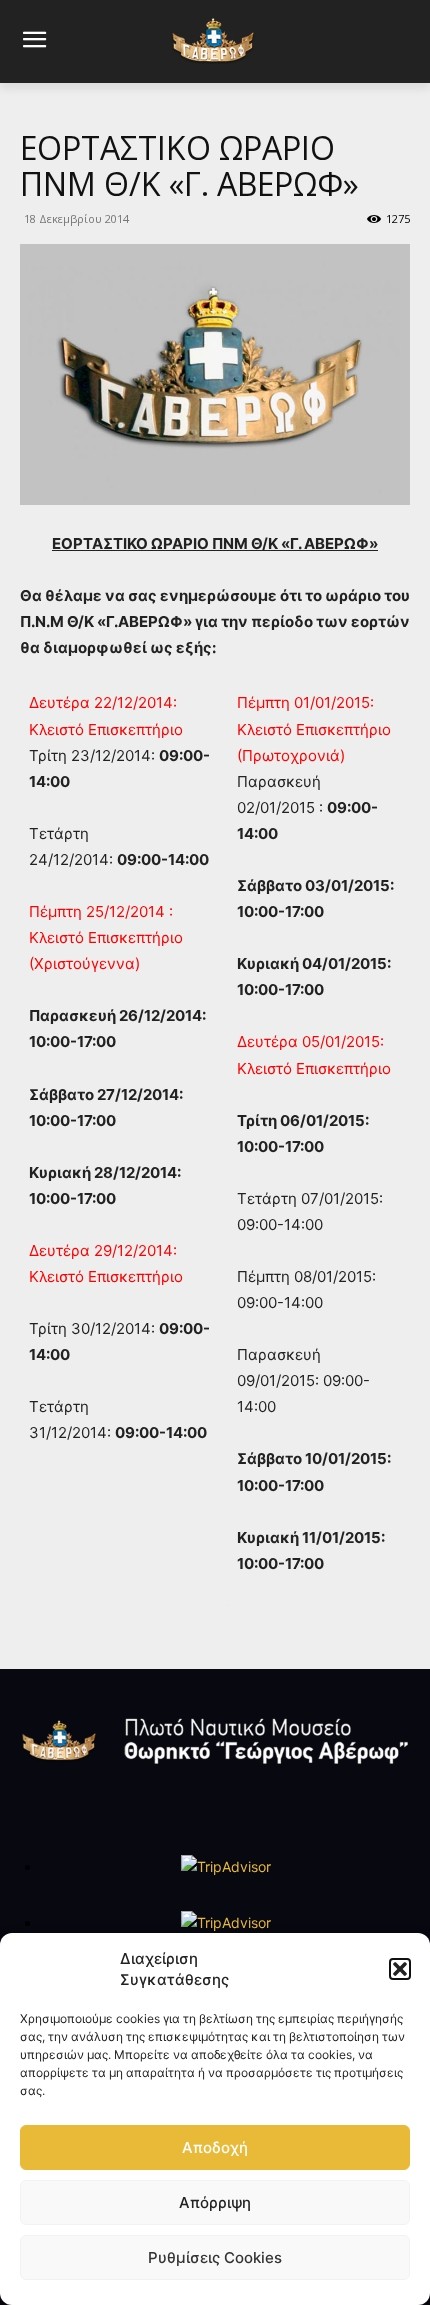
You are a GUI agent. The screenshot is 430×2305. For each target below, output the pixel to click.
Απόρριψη (215, 2202)
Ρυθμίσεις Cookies (215, 2257)
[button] (400, 1969)
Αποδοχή (215, 2147)
